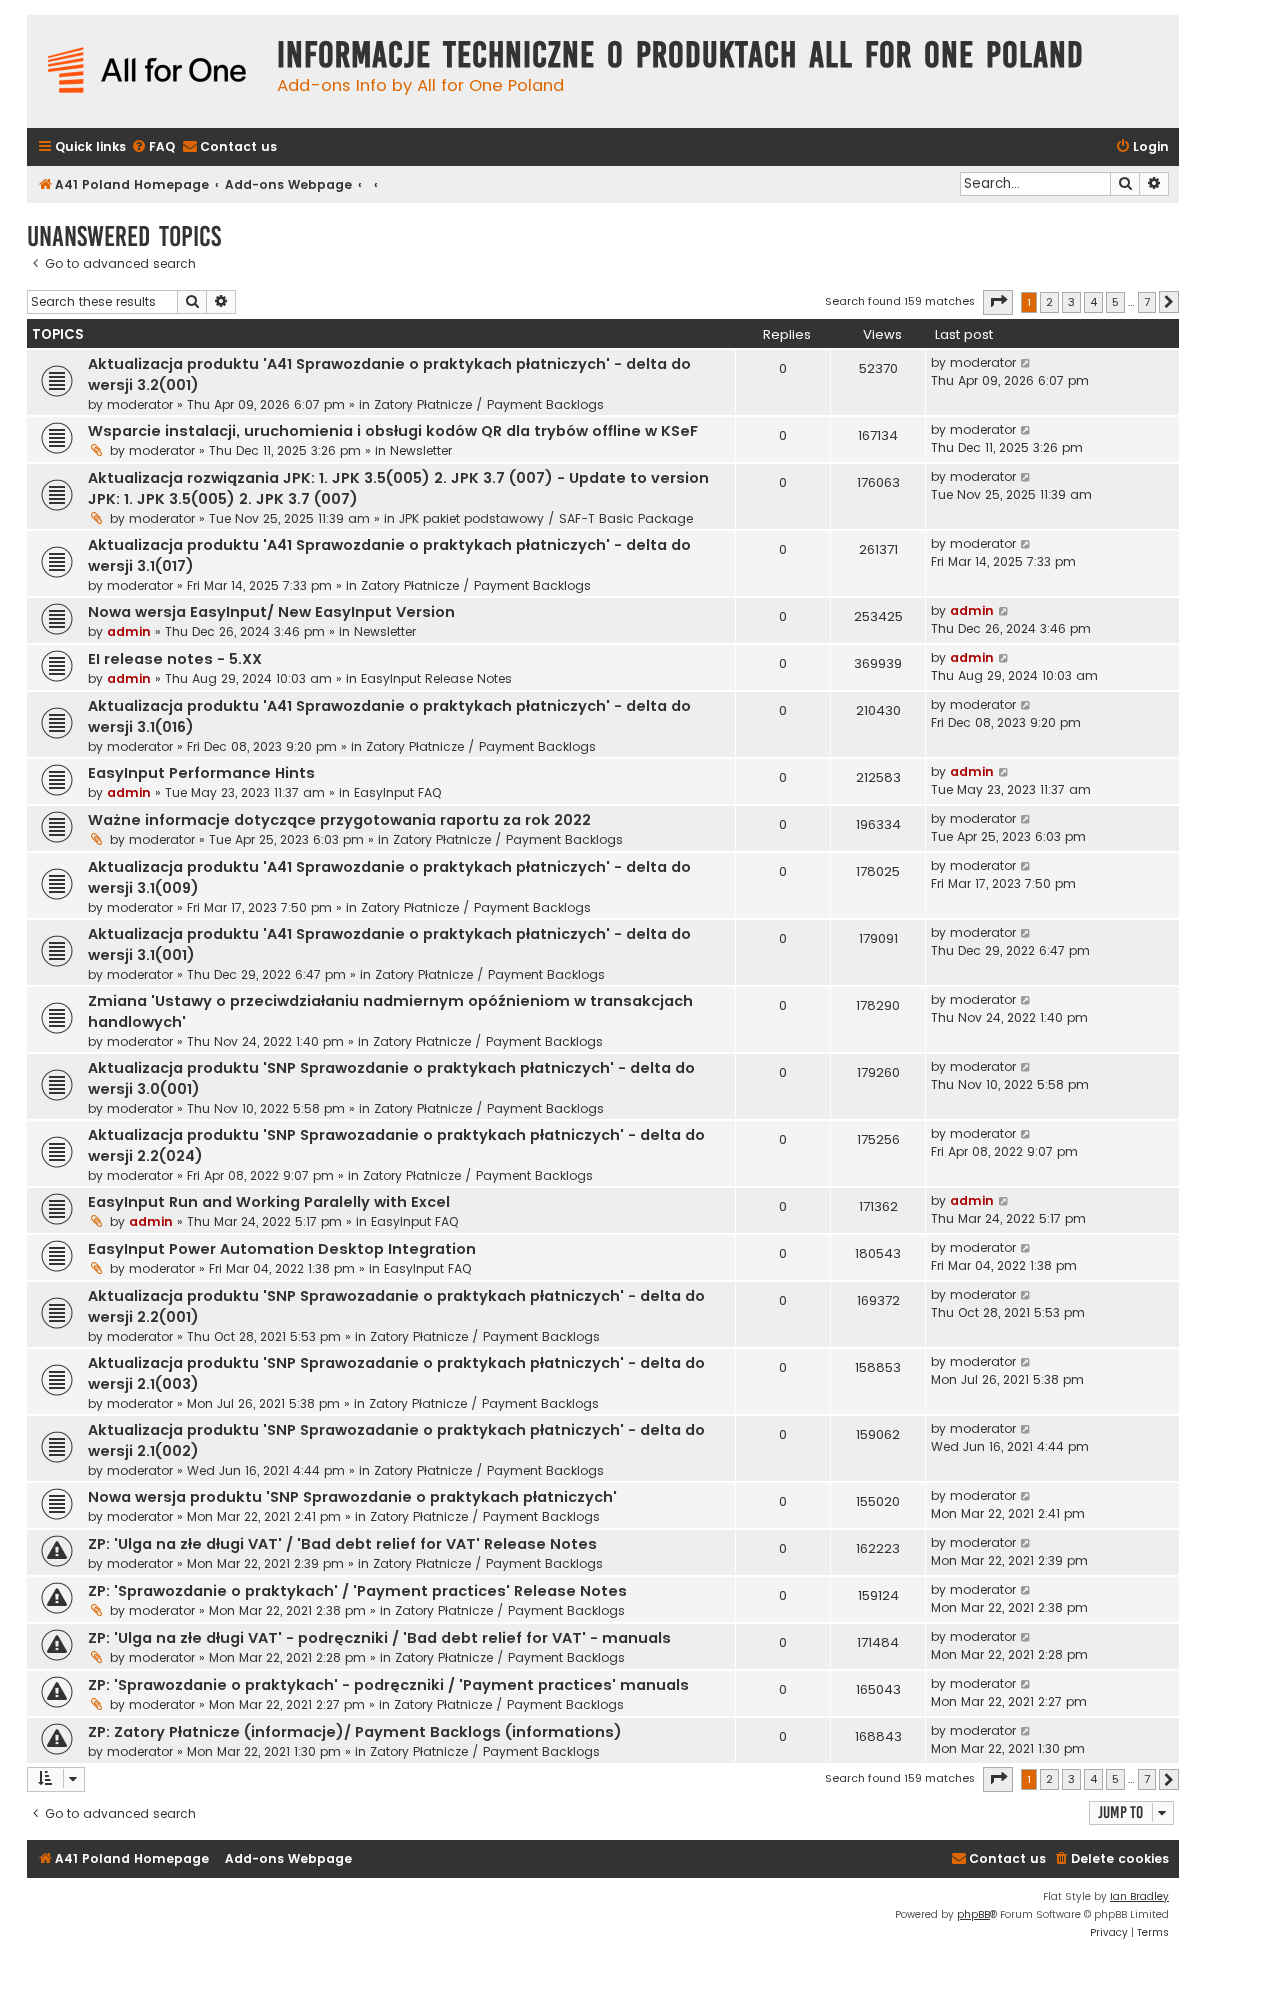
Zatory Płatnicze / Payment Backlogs (489, 404)
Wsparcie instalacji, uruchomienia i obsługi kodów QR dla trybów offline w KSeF (393, 431)
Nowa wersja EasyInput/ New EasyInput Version (271, 612)
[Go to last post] (1026, 363)
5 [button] (1115, 302)
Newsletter (421, 450)
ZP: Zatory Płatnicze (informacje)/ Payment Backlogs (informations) (355, 1732)
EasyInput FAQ (397, 792)
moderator (140, 404)
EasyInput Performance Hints (201, 773)
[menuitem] (153, 147)
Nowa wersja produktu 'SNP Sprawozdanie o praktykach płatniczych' (352, 1497)
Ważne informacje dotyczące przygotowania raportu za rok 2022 (339, 820)
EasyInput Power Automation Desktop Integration (282, 1249)
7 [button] (1147, 302)
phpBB (973, 1914)
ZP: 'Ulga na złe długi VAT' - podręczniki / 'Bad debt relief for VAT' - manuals (379, 1638)
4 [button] (1093, 302)
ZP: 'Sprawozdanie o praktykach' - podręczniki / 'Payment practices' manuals (388, 1685)
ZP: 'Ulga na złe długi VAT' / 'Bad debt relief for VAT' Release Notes (342, 1544)
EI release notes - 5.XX (175, 659)
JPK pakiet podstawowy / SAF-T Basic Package (546, 518)
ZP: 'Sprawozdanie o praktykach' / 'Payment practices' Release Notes (357, 1591)
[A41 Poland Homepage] (147, 71)
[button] (998, 302)
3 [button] (1071, 302)
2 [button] (1049, 302)
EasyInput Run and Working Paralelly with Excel (269, 1202)
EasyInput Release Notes (436, 678)
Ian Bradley (1139, 1896)
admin (129, 631)
